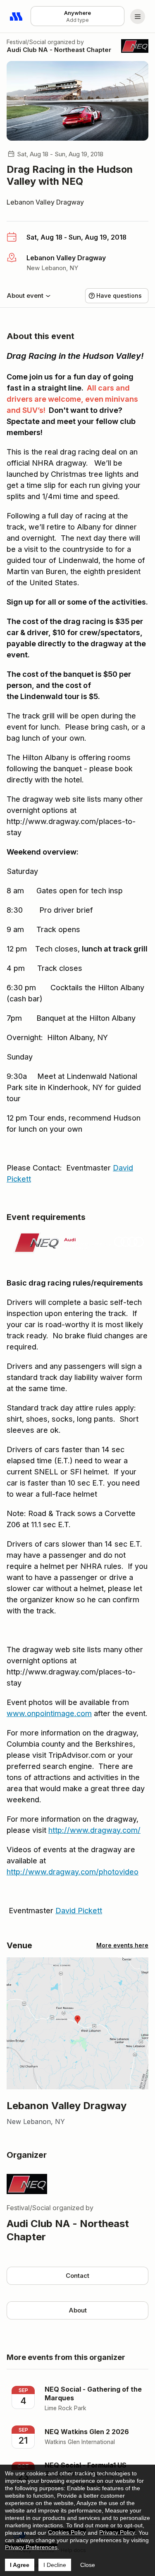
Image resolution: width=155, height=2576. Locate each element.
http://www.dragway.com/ (94, 1830)
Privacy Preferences (31, 2547)
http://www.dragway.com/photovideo (73, 1872)
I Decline (55, 2565)
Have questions (119, 296)
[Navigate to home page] (17, 16)
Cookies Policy (67, 2532)
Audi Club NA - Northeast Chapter (59, 50)
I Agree (20, 2565)
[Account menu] (138, 16)
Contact (77, 2276)
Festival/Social (26, 42)
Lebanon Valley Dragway (45, 202)
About (78, 2310)
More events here (122, 1945)
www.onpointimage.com (49, 1713)
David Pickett (79, 1911)
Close (88, 2565)
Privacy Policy (117, 2532)
